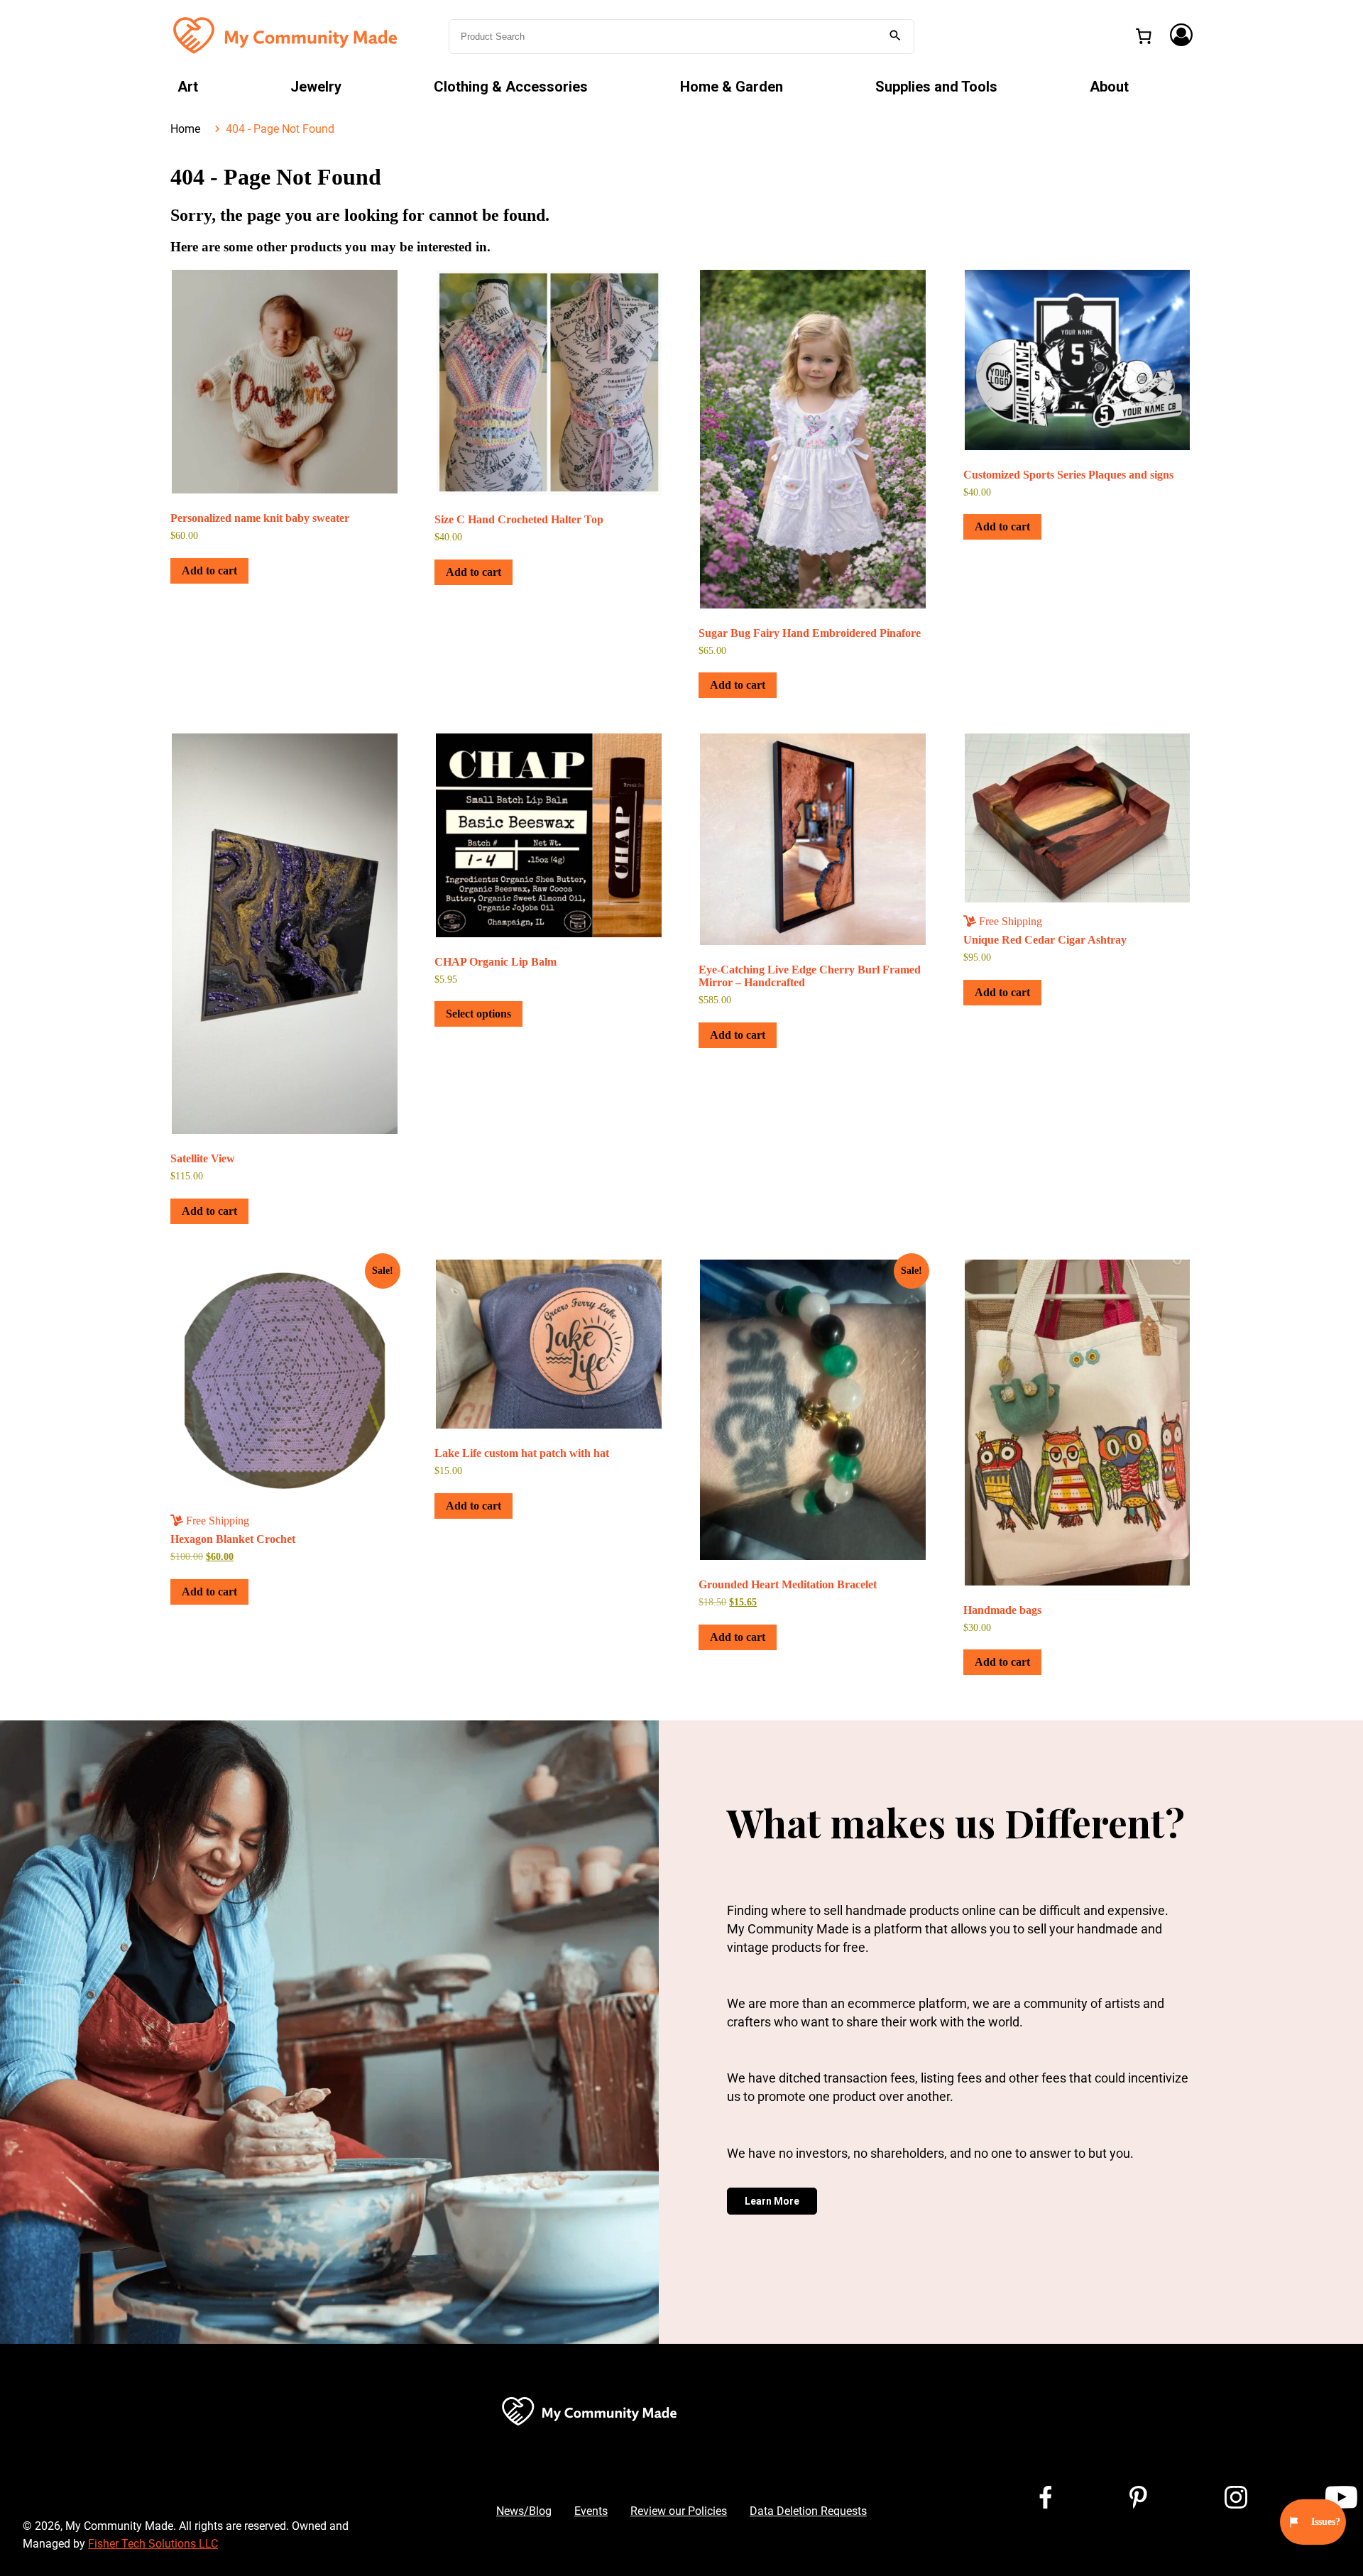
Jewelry (316, 87)
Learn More (772, 2201)
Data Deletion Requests (808, 2511)
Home (185, 129)
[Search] (895, 37)
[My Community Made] (287, 35)
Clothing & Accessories (511, 87)
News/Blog (524, 2511)
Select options (478, 1014)
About (1109, 87)
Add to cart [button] (209, 571)
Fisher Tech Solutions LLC (153, 2544)
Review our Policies (679, 2511)
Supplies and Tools (936, 87)
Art (188, 87)
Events (591, 2511)
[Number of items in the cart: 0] (1144, 36)
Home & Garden (732, 87)
